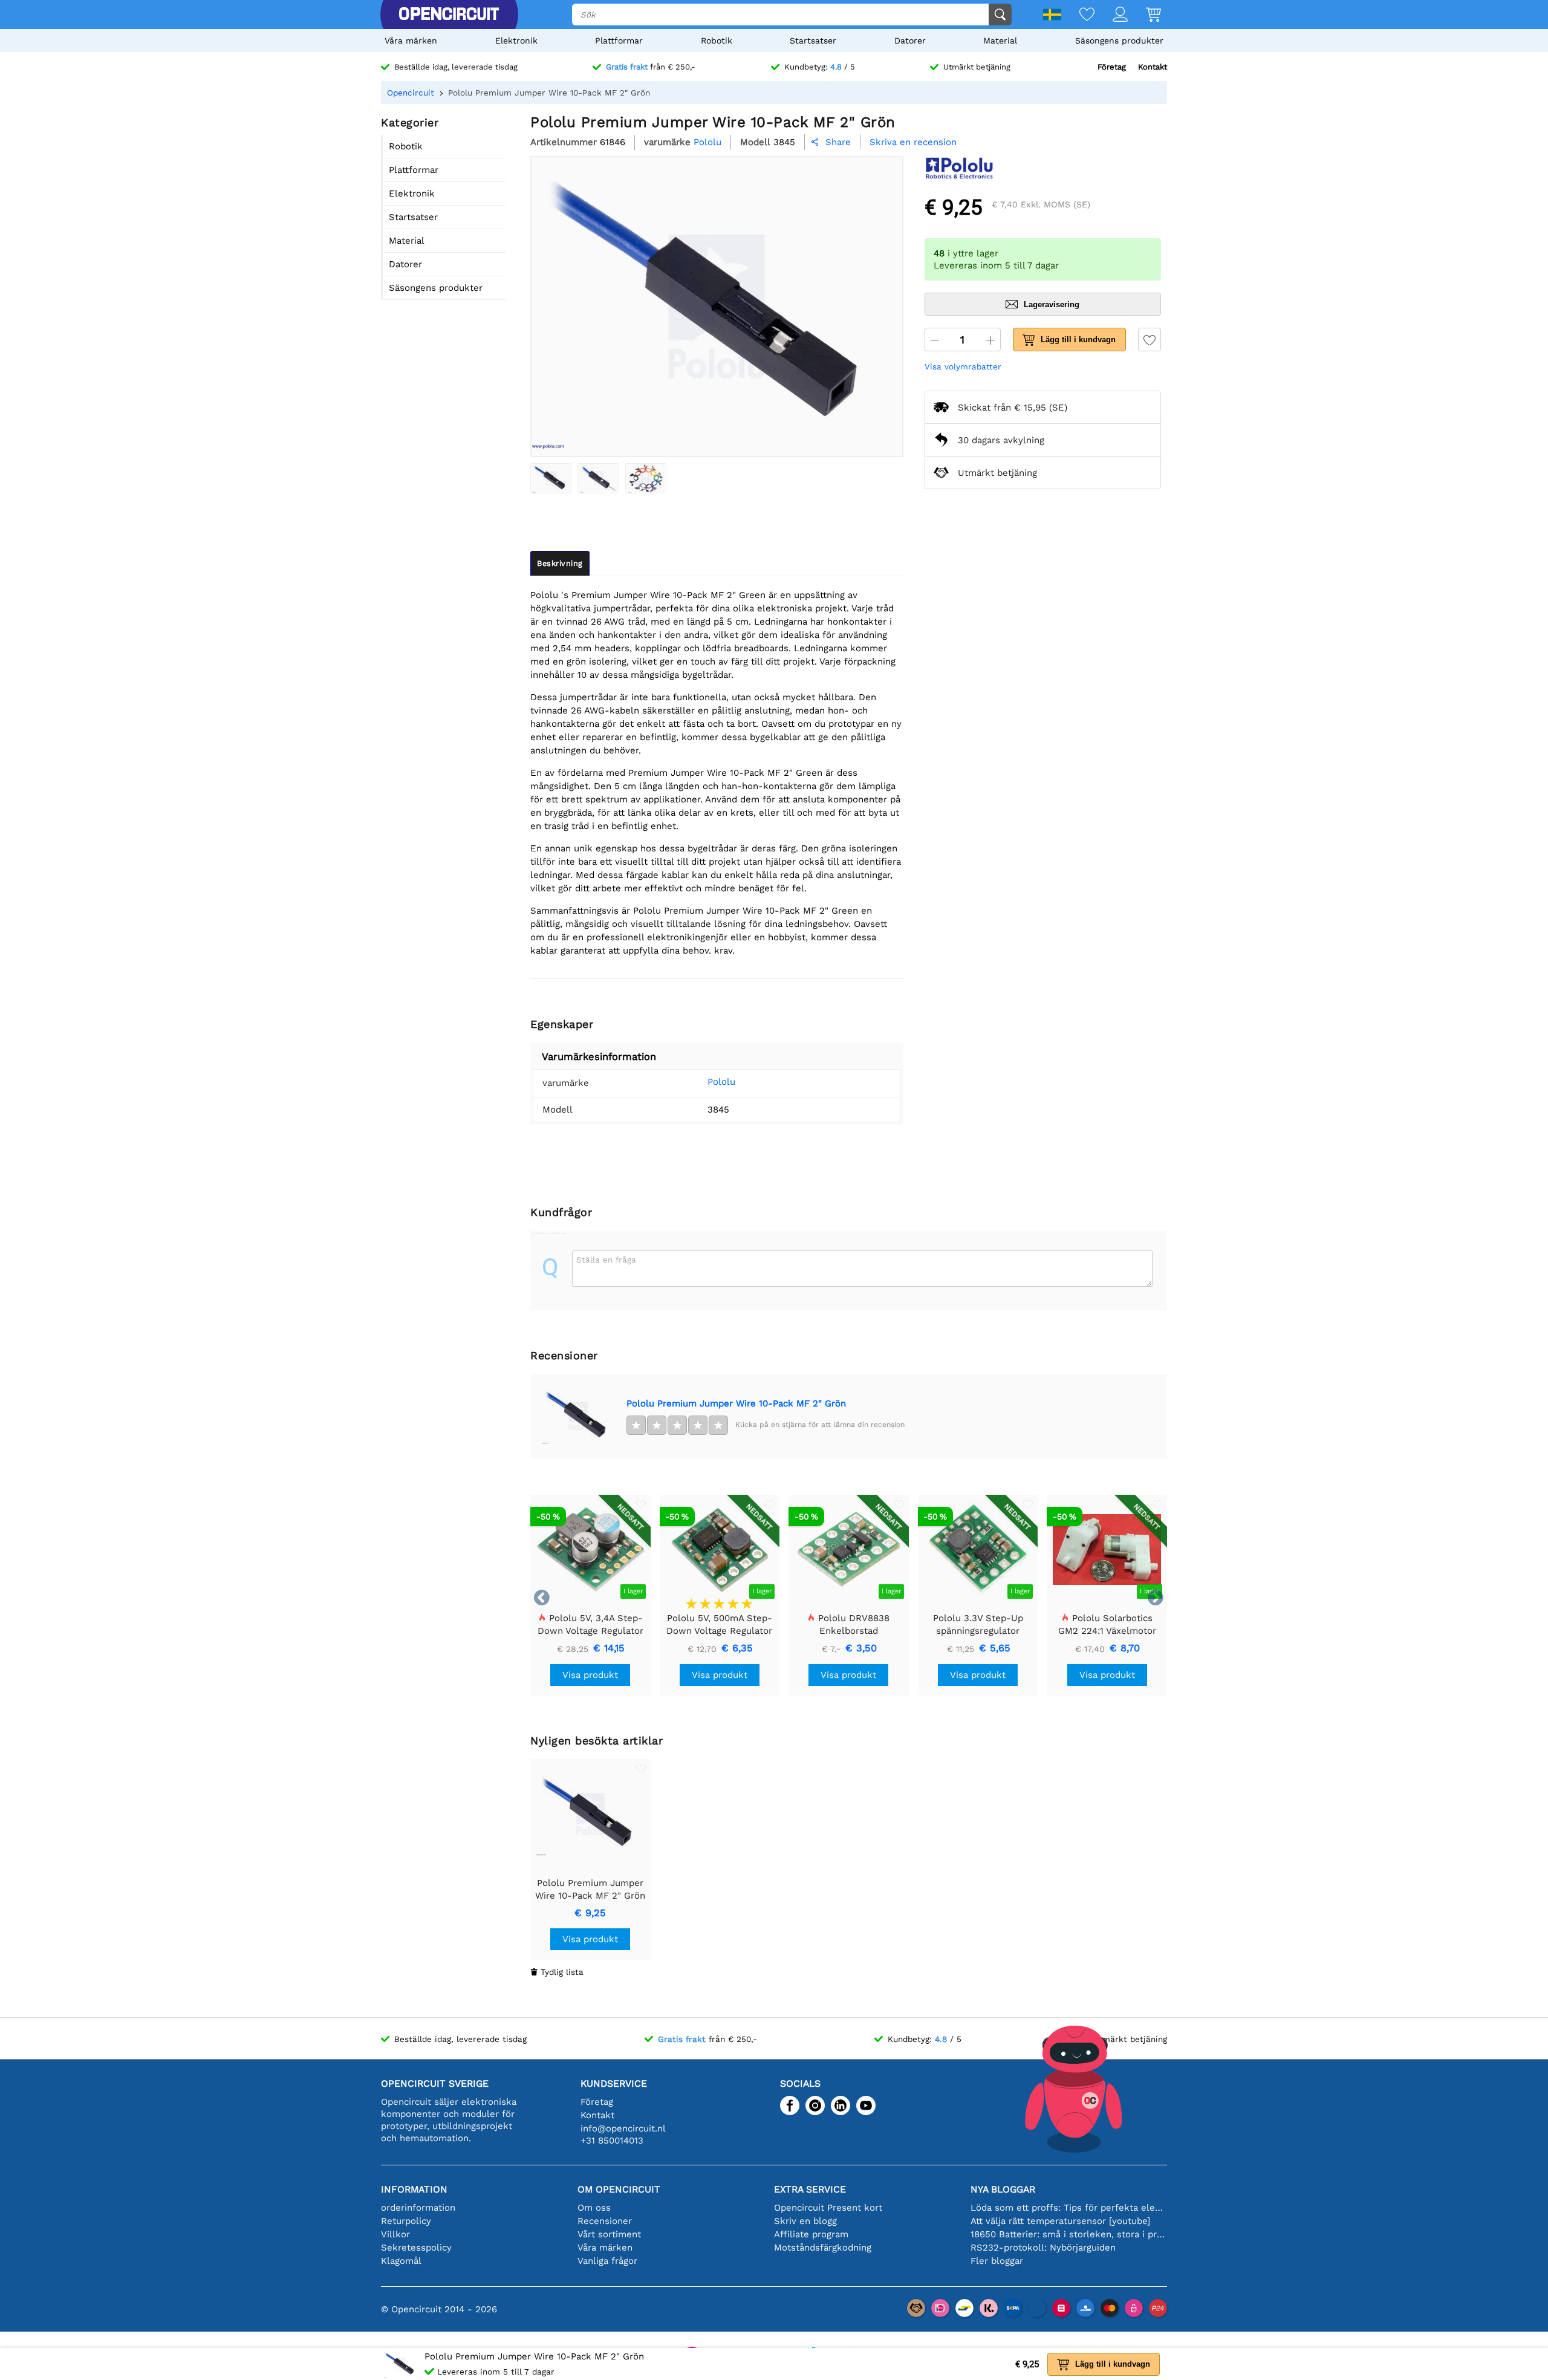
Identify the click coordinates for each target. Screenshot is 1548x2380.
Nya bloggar (1003, 2189)
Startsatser (813, 41)
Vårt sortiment (609, 2234)
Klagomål (401, 2261)
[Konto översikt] (1111, 15)
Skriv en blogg (805, 2221)
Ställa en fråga (606, 1260)
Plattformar (619, 41)
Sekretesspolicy (416, 2248)
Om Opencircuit (619, 2189)
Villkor (395, 2234)
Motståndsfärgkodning (823, 2248)
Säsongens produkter (1119, 41)
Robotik (717, 41)
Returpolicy (406, 2221)
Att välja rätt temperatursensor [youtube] (1060, 2221)
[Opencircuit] (449, 15)
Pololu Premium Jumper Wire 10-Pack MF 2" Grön (736, 1403)
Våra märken (411, 41)
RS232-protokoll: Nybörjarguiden (1043, 2248)
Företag (1112, 67)
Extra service (810, 2189)
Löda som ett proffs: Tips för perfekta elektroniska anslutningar (1069, 2208)
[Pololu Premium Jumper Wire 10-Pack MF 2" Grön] (551, 478)
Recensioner (605, 2221)
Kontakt (1153, 67)
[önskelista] (1078, 15)
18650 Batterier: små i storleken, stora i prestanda (1069, 2234)
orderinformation (418, 2208)
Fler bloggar (997, 2261)
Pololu (721, 1082)
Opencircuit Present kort (828, 2208)
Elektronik (516, 41)
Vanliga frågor (607, 2261)
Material (1000, 41)
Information (414, 2189)
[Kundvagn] (1144, 15)
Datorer (910, 41)
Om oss (594, 2208)
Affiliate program (811, 2234)
